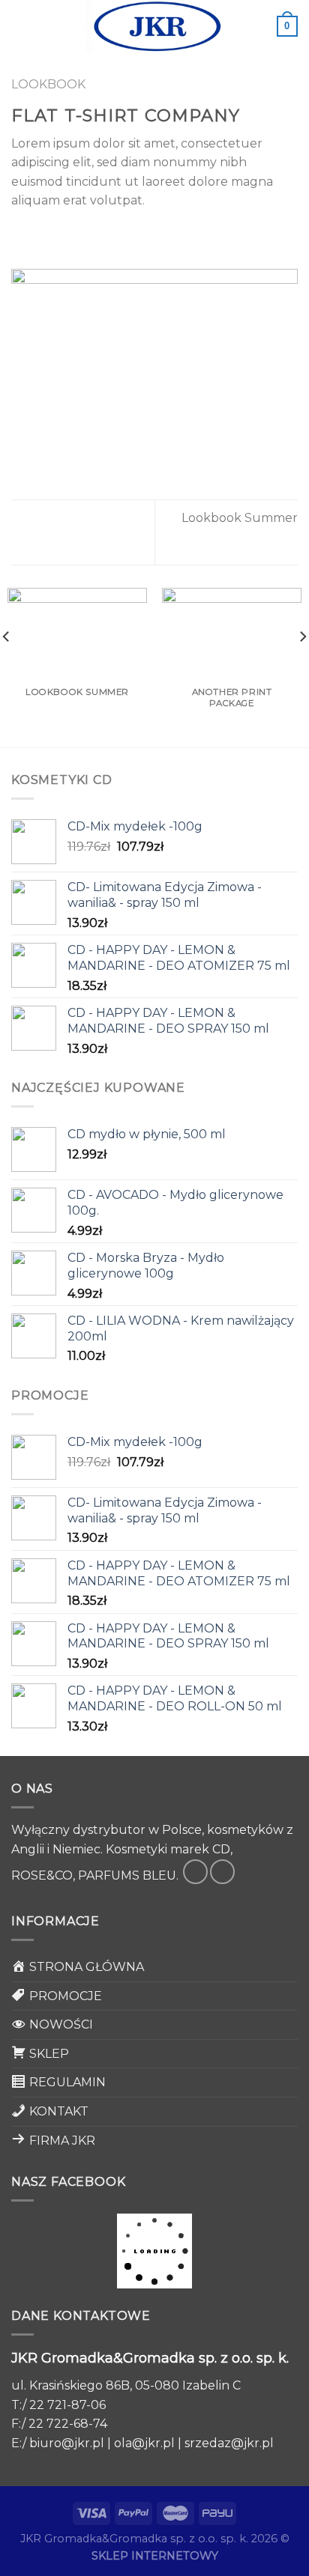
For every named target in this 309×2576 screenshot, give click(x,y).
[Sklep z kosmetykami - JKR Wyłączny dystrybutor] (154, 26)
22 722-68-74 (68, 2424)
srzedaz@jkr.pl (229, 2443)
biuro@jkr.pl (67, 2443)
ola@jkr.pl (144, 2443)
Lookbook (48, 84)
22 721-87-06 (67, 2405)
